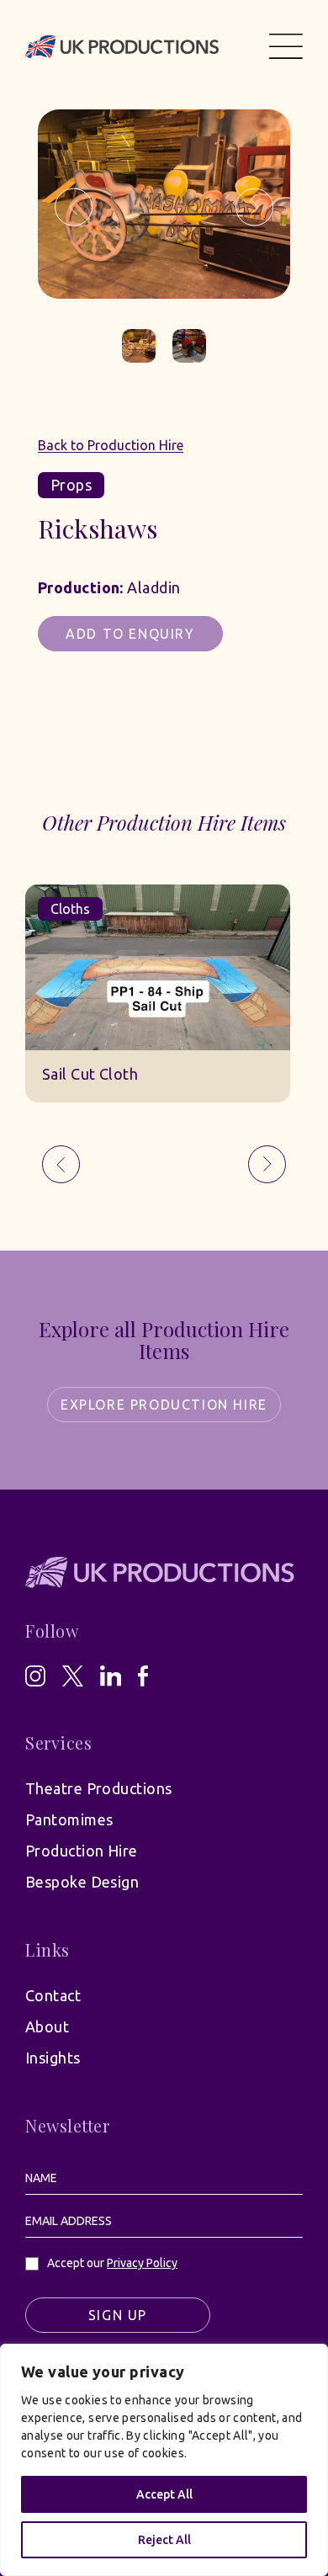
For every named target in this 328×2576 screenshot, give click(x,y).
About (47, 2026)
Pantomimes (69, 1819)
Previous (74, 207)
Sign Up (118, 2315)
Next (254, 207)
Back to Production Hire (111, 445)
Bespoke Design (82, 1882)
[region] (164, 2460)
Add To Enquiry (130, 634)
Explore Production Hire (164, 1405)
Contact (53, 1995)
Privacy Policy (142, 2263)
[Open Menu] (286, 46)
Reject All (164, 2540)
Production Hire (82, 1851)
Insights (53, 2058)
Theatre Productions (99, 1788)
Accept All (164, 2494)
